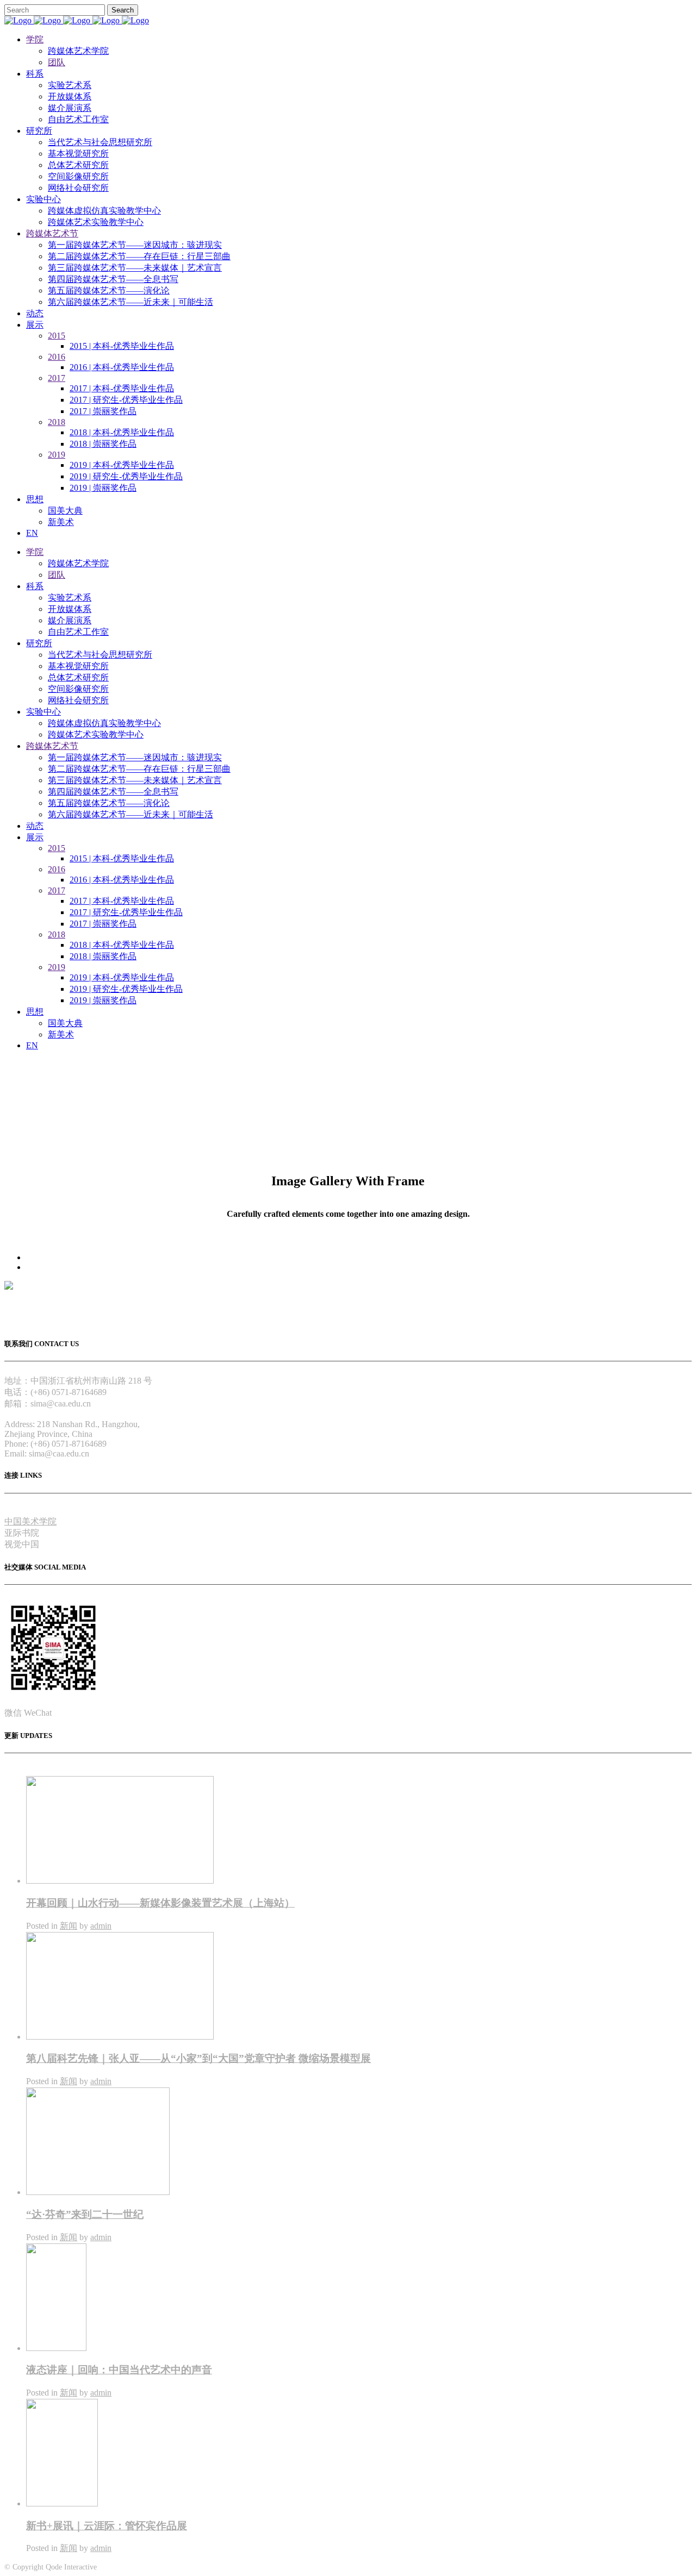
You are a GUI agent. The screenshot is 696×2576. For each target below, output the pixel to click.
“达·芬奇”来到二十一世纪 (85, 2214)
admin (101, 1926)
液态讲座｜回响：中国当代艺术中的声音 (119, 2370)
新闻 (69, 1926)
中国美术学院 (30, 1521)
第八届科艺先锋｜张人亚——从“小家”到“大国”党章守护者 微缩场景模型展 (198, 2058)
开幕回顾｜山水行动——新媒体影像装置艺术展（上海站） (160, 1903)
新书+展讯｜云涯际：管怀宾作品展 (107, 2526)
